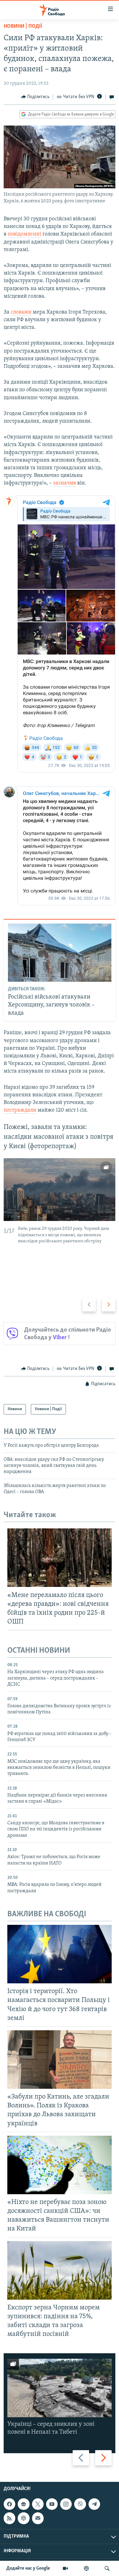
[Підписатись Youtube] (52, 2504)
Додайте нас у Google (28, 2568)
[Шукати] (107, 2568)
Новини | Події (23, 27)
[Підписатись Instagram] (66, 2504)
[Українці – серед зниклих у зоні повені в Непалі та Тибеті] (60, 2388)
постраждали (20, 1110)
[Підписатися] (38, 2518)
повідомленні (24, 234)
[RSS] (9, 2518)
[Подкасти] (86, 2568)
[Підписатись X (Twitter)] (38, 2504)
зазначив (65, 483)
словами (21, 312)
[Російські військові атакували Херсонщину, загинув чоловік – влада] (60, 953)
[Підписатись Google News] (23, 2504)
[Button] (35, 97)
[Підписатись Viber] (80, 2504)
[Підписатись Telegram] (94, 2504)
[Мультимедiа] (65, 2568)
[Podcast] (23, 2518)
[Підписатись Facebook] (9, 2504)
